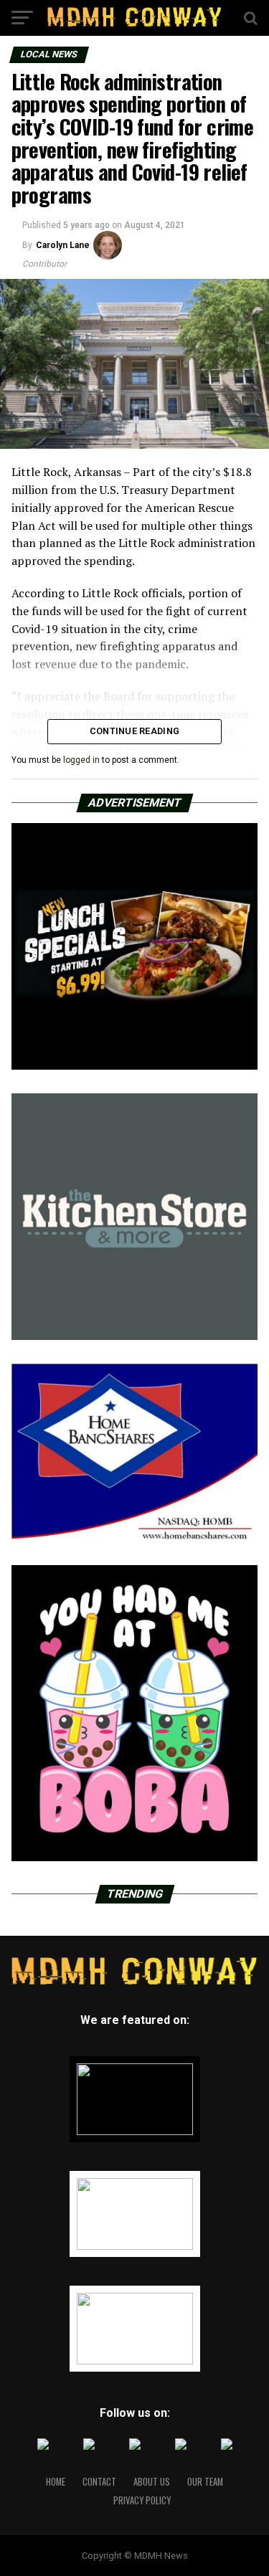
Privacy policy (142, 2500)
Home (56, 2482)
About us (152, 2482)
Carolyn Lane (63, 245)
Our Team (205, 2482)
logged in (81, 760)
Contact (99, 2482)
